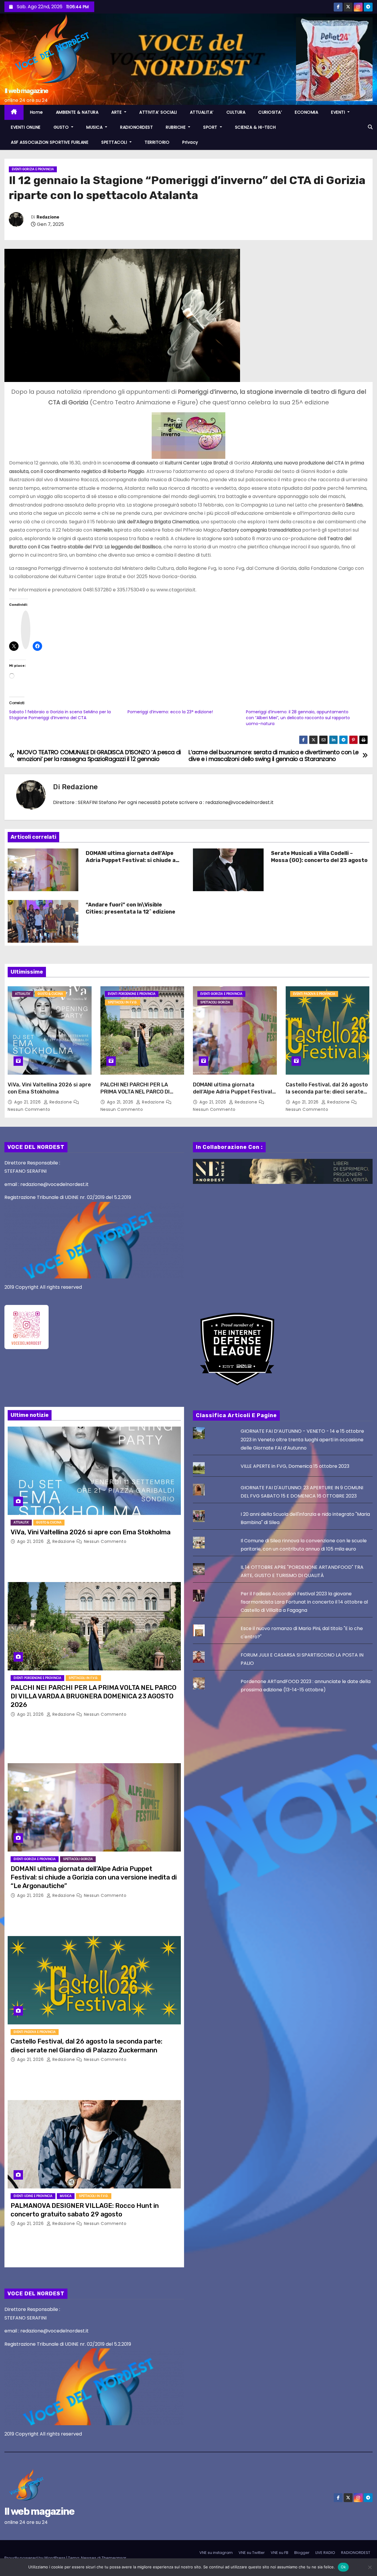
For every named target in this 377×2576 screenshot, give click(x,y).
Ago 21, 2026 (28, 1102)
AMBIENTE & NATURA (77, 112)
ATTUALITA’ (202, 112)
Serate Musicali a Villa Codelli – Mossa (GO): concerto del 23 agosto (319, 857)
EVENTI (339, 112)
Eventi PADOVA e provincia (314, 994)
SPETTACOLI (115, 142)
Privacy (190, 142)
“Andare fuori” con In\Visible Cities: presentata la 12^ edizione (130, 908)
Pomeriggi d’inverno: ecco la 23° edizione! (170, 712)
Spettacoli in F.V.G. (123, 1002)
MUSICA (95, 127)
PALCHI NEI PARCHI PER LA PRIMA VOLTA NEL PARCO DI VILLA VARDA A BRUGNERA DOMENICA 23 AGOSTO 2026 (136, 1095)
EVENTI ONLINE (26, 127)
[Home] (14, 112)
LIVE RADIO (325, 2553)
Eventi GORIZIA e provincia (33, 169)
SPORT (211, 127)
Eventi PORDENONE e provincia (132, 994)
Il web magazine (26, 91)
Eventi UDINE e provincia (33, 2196)
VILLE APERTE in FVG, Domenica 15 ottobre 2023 (295, 1466)
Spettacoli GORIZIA (215, 1002)
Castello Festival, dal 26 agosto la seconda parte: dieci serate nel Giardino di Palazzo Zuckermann (327, 1095)
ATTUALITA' (23, 994)
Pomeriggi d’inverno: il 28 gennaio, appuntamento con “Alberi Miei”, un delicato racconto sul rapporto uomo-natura (298, 718)
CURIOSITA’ (270, 112)
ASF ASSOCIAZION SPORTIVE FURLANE (50, 142)
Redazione (48, 217)
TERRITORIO (157, 142)
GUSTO (62, 127)
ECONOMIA (306, 112)
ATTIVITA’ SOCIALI (158, 112)
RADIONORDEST (137, 127)
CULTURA (236, 112)
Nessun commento (29, 1109)
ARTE (117, 112)
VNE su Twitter (252, 2553)
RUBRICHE (176, 127)
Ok (343, 2567)
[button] (370, 127)
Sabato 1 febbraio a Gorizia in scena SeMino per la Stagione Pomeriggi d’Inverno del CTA (60, 715)
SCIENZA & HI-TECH (256, 127)
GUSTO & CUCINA (50, 994)
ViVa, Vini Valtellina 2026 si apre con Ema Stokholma (49, 1088)
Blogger (302, 2553)
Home (37, 112)
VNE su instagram (216, 2553)
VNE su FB (280, 2553)
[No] (370, 2567)
